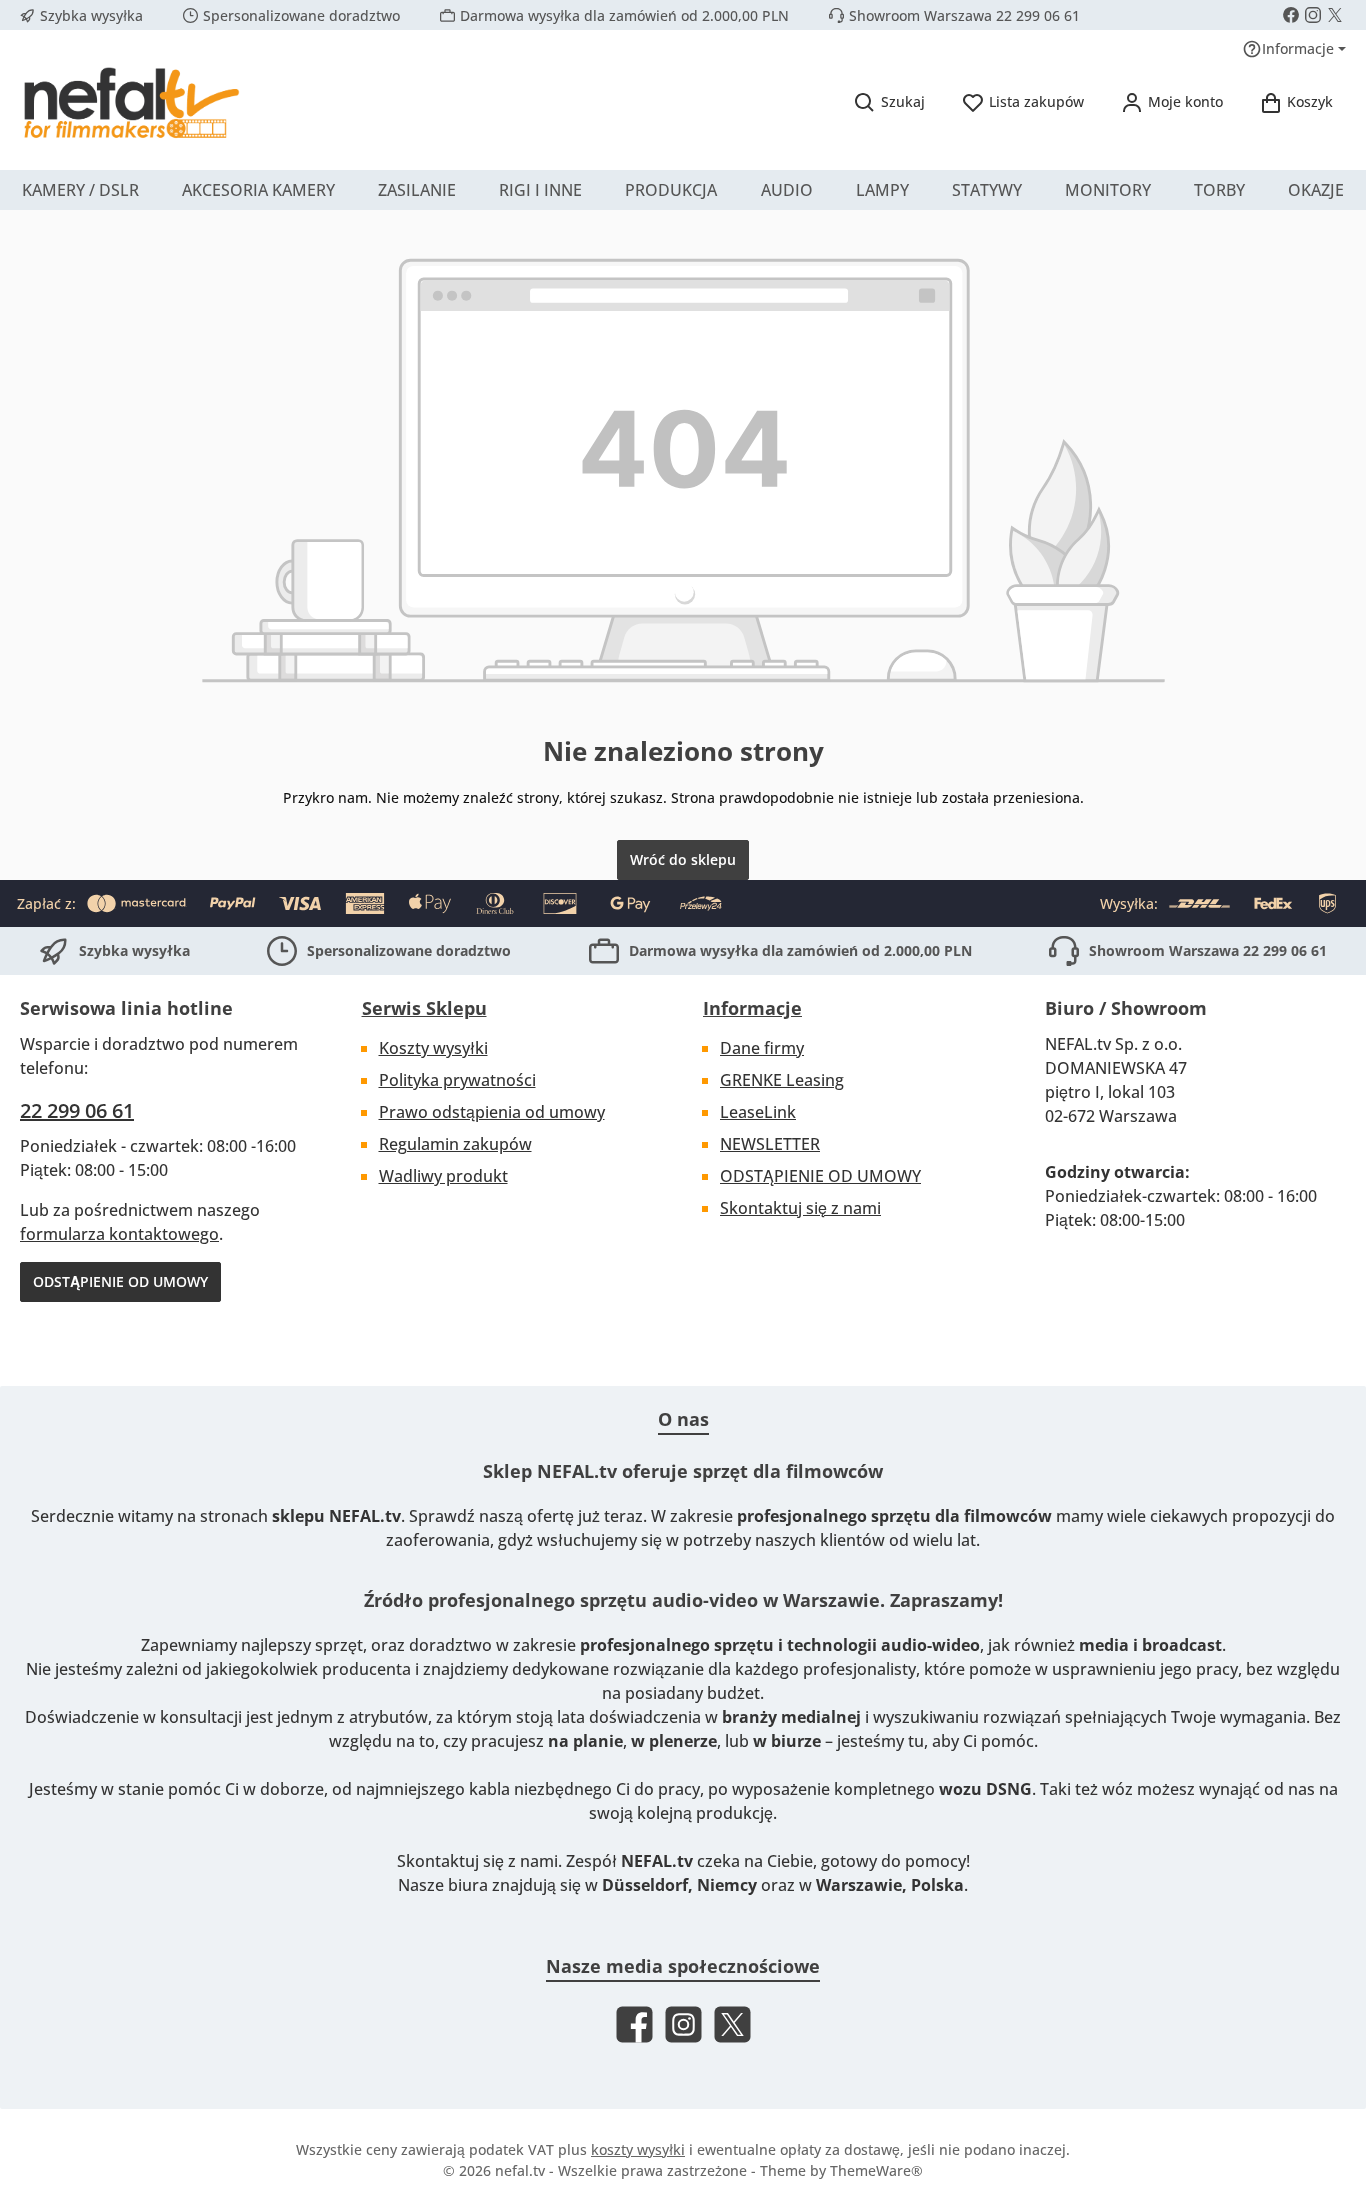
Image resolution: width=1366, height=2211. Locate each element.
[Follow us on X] (1335, 15)
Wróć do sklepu (683, 859)
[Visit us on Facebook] (1291, 15)
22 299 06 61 (77, 1110)
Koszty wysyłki (433, 1048)
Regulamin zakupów (455, 1144)
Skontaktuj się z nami (800, 1208)
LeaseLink (758, 1112)
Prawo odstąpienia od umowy (492, 1112)
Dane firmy (762, 1048)
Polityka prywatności (457, 1080)
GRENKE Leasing (782, 1080)
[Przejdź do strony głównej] (130, 102)
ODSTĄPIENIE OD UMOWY (120, 1281)
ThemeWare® (876, 2170)
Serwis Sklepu (424, 1008)
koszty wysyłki (638, 2149)
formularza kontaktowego (119, 1234)
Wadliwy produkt (443, 1176)
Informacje (752, 1008)
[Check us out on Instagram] (1313, 15)
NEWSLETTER (770, 1144)
